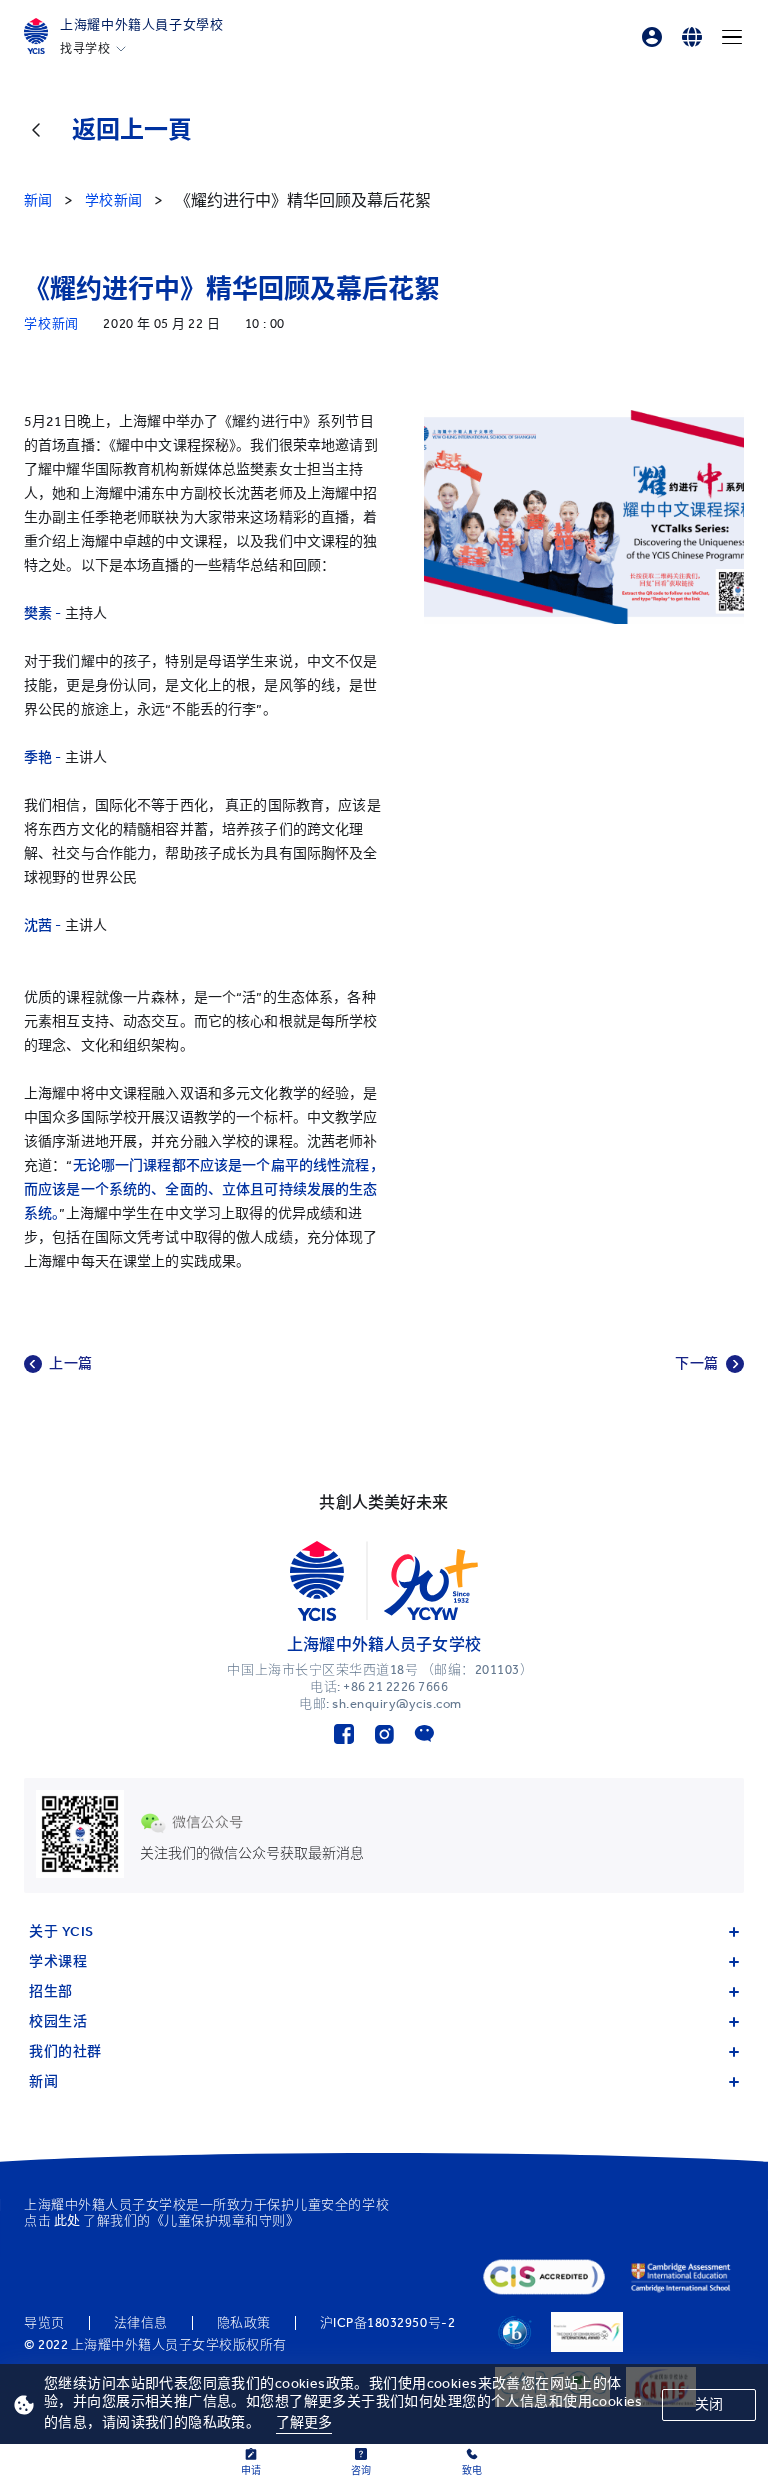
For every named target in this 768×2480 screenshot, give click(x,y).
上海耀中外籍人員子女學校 (142, 24)
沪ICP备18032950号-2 (387, 2323)
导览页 (44, 2323)
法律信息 (141, 2323)
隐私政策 (244, 2323)
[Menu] (732, 37)
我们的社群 (65, 2051)
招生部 (51, 1991)
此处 (67, 2220)
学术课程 (58, 1961)
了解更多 (304, 2422)
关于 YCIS (61, 1931)
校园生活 (58, 2021)
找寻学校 (85, 49)
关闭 (709, 2404)
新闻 (43, 2081)
